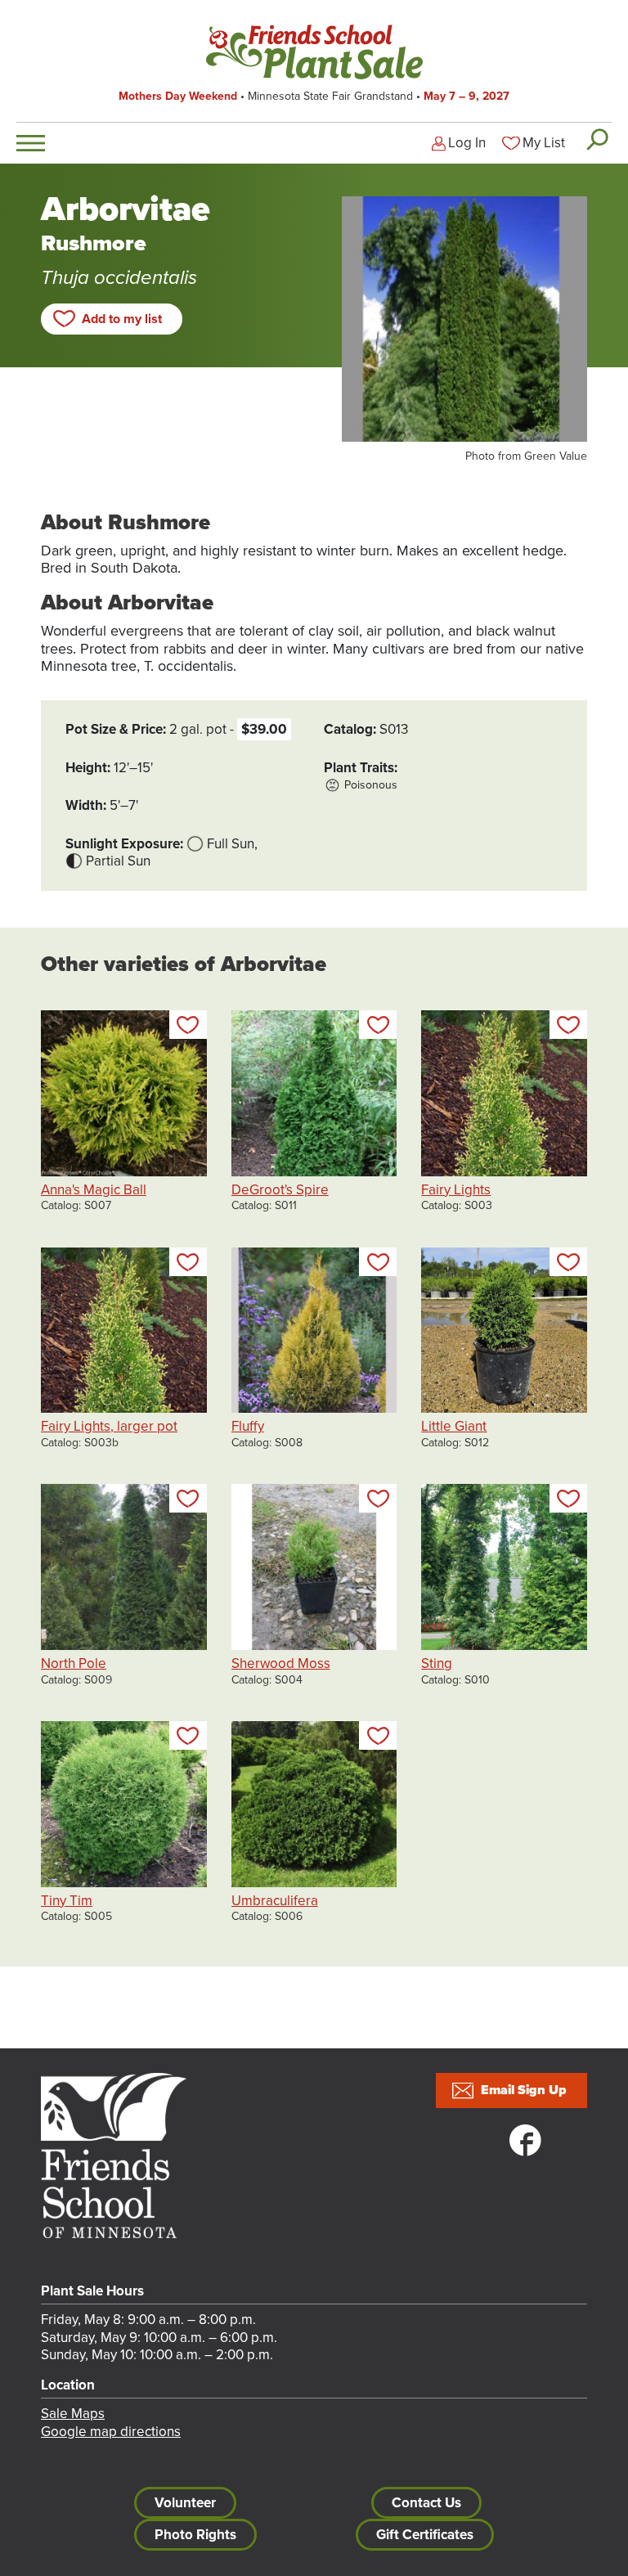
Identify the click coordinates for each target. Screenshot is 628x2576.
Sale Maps (73, 2414)
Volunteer (185, 2503)
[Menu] (31, 143)
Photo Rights (195, 2535)
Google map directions (111, 2432)
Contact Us (426, 2503)
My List (544, 143)
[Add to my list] (188, 1025)
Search (597, 139)
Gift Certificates (425, 2535)
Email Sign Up (524, 2090)
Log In (467, 143)
